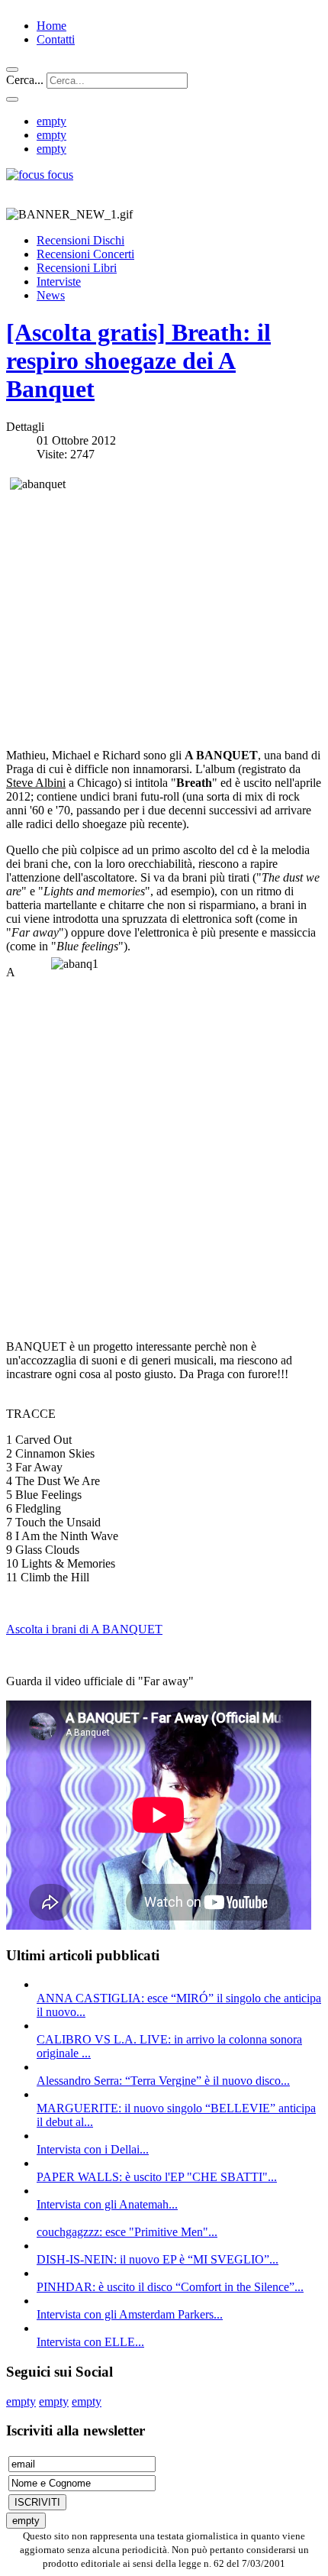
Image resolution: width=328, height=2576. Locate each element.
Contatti (56, 39)
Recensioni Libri (77, 268)
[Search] (12, 70)
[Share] (12, 99)
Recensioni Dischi (80, 240)
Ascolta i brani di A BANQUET (84, 1629)
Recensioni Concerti (85, 254)
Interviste (59, 282)
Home (51, 26)
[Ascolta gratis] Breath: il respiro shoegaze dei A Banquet (138, 361)
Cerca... (25, 80)
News (51, 295)
